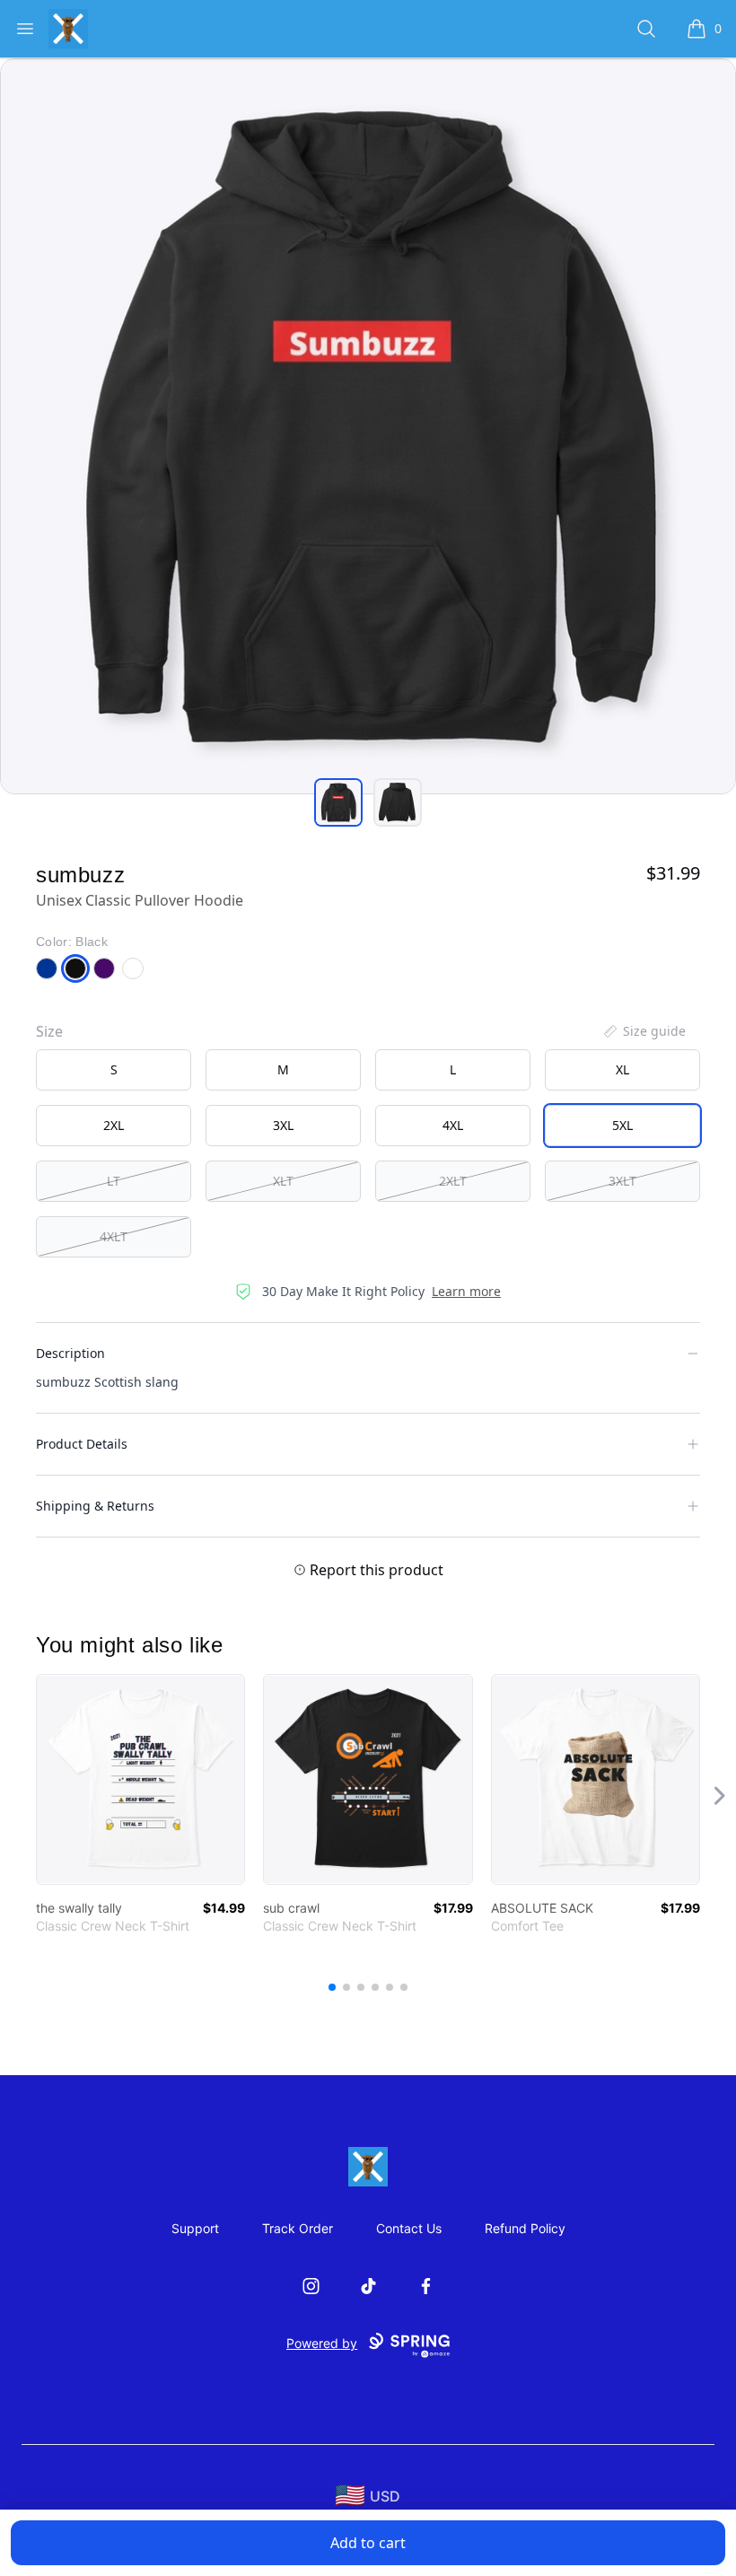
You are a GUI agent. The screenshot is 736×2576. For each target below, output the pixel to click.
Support (195, 2228)
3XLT (622, 1181)
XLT (283, 1181)
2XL (114, 1125)
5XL (622, 1125)
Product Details (82, 1444)
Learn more (466, 1291)
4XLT (114, 1236)
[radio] (114, 1070)
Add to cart (368, 2543)
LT (114, 1181)
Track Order (298, 2228)
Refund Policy (525, 2228)
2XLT (453, 1181)
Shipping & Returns (95, 1506)
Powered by (322, 2343)
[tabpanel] (368, 426)
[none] (644, 1031)
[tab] (338, 802)
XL (622, 1069)
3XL (283, 1125)
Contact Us (409, 2228)
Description (70, 1353)
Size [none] (49, 1031)
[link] (140, 1779)
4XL (453, 1125)
